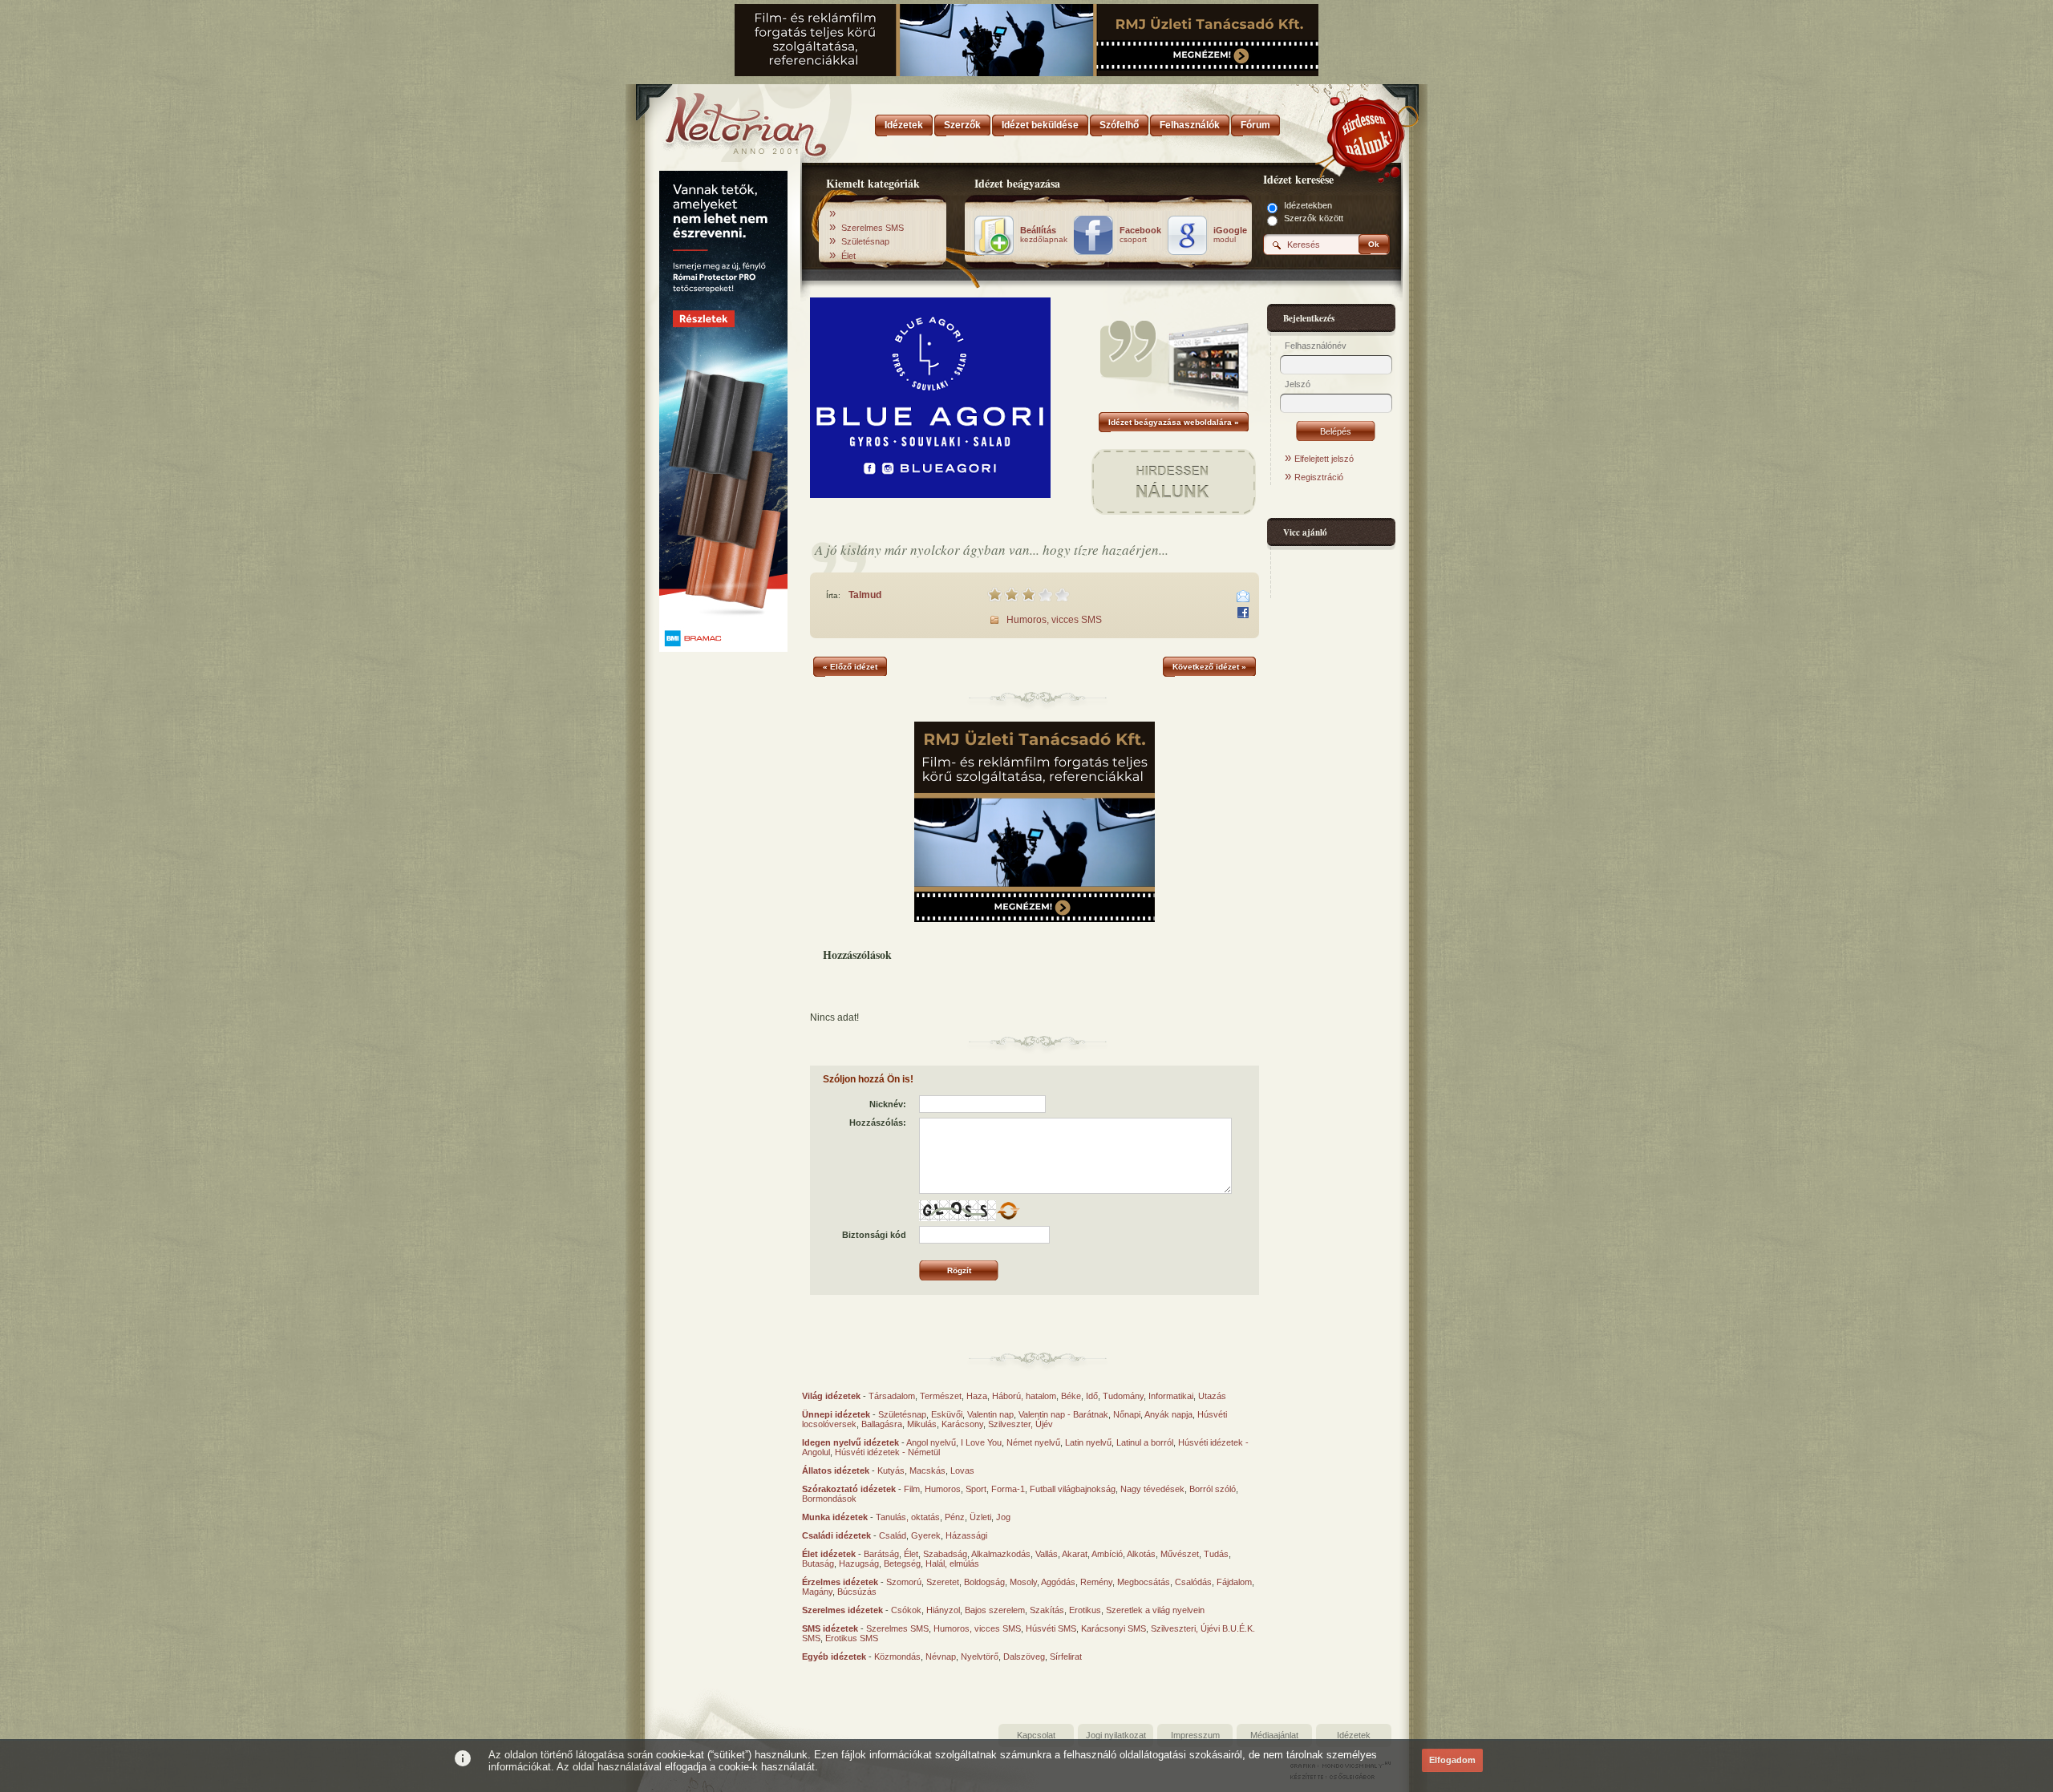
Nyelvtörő (980, 1656)
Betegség (902, 1563)
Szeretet (943, 1582)
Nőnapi (1127, 1414)
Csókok (906, 1610)
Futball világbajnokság (1073, 1489)
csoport (1140, 235)
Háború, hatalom (1024, 1396)
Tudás (1216, 1554)
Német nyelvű (1033, 1442)
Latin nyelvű (1088, 1442)
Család (893, 1535)
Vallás (1047, 1554)
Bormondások (829, 1499)
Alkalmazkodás (1001, 1554)
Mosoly (1023, 1582)
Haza (977, 1396)
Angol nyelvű (931, 1442)
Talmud (865, 595)
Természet (941, 1396)
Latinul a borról (1145, 1442)
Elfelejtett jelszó (1324, 459)
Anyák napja (1168, 1414)
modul (1230, 235)
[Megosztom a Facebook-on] (1243, 613)
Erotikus (1085, 1610)
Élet (848, 256)
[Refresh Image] (1008, 1218)
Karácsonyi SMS (1114, 1628)
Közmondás (897, 1656)
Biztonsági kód (874, 1235)
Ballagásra (882, 1424)
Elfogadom (1452, 1760)
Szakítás (1047, 1610)
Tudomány (1123, 1396)
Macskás (927, 1470)
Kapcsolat (1036, 1735)
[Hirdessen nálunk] (1367, 132)
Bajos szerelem (995, 1610)
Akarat (1075, 1554)
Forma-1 (1008, 1489)
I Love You (981, 1442)
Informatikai (1171, 1396)
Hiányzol (943, 1610)
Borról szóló (1213, 1489)
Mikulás (922, 1424)
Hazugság (859, 1563)
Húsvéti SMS (1051, 1628)
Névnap (941, 1656)
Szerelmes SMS (873, 228)
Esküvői (947, 1414)
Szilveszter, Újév (1020, 1424)
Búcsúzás (857, 1592)
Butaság (818, 1563)
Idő (1092, 1396)
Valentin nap (990, 1414)
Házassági (966, 1535)
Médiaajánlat (1274, 1735)
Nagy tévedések (1152, 1489)
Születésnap (865, 241)
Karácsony (962, 1424)
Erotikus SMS (852, 1638)
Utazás (1212, 1396)
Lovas (962, 1470)
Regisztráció (1319, 477)
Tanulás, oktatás (908, 1517)
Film (912, 1489)
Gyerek (926, 1535)
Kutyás (891, 1470)
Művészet (1180, 1554)
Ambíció (1107, 1554)
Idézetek (1354, 1735)
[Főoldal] (722, 120)
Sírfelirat (1066, 1656)
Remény (1096, 1582)
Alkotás (1141, 1554)
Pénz (955, 1517)
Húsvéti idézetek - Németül (887, 1452)
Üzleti (980, 1517)
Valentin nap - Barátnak (1063, 1414)
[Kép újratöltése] (1008, 1211)
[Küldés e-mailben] (1243, 597)
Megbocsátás (1144, 1582)
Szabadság (945, 1554)
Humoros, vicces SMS (1054, 620)
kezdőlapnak (1044, 235)
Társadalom (892, 1396)
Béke (1071, 1396)
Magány (817, 1592)
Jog (1003, 1517)
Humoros (943, 1489)
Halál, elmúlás (952, 1563)
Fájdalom (1234, 1582)
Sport (976, 1489)
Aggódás (1058, 1582)
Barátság (881, 1554)
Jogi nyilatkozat (1116, 1735)
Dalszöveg (1024, 1656)
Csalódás (1193, 1582)
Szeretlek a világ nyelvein (1155, 1610)
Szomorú (904, 1582)
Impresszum (1195, 1735)
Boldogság (984, 1582)
